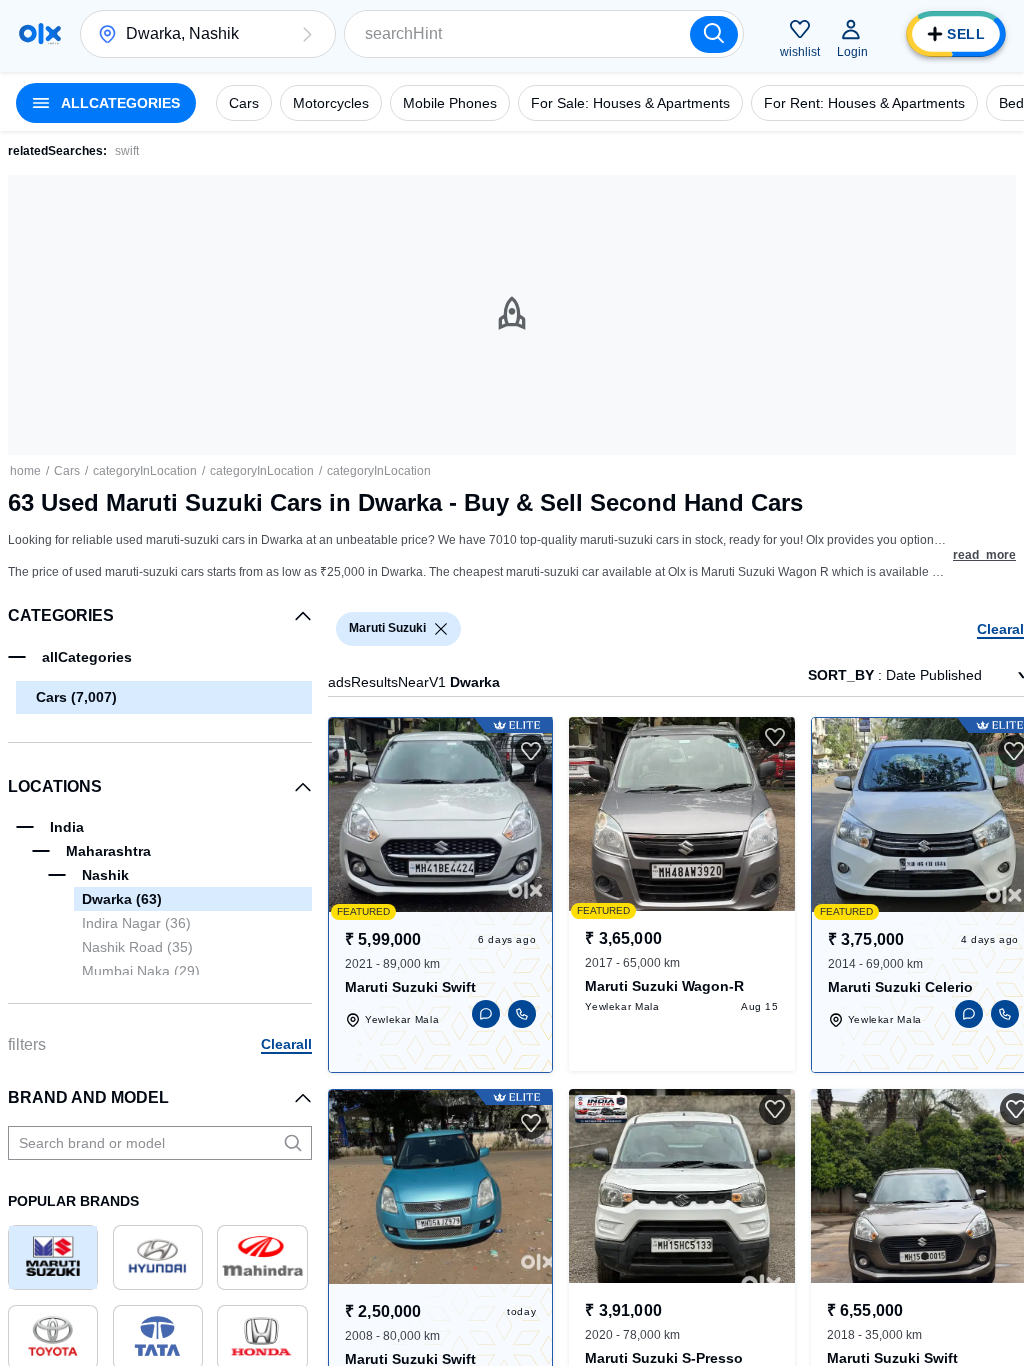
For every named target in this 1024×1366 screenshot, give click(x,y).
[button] (307, 34)
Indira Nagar (136, 923)
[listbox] (441, 629)
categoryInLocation (145, 471)
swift (127, 151)
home (25, 471)
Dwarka (122, 899)
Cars (67, 471)
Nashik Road (137, 947)
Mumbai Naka (141, 971)
